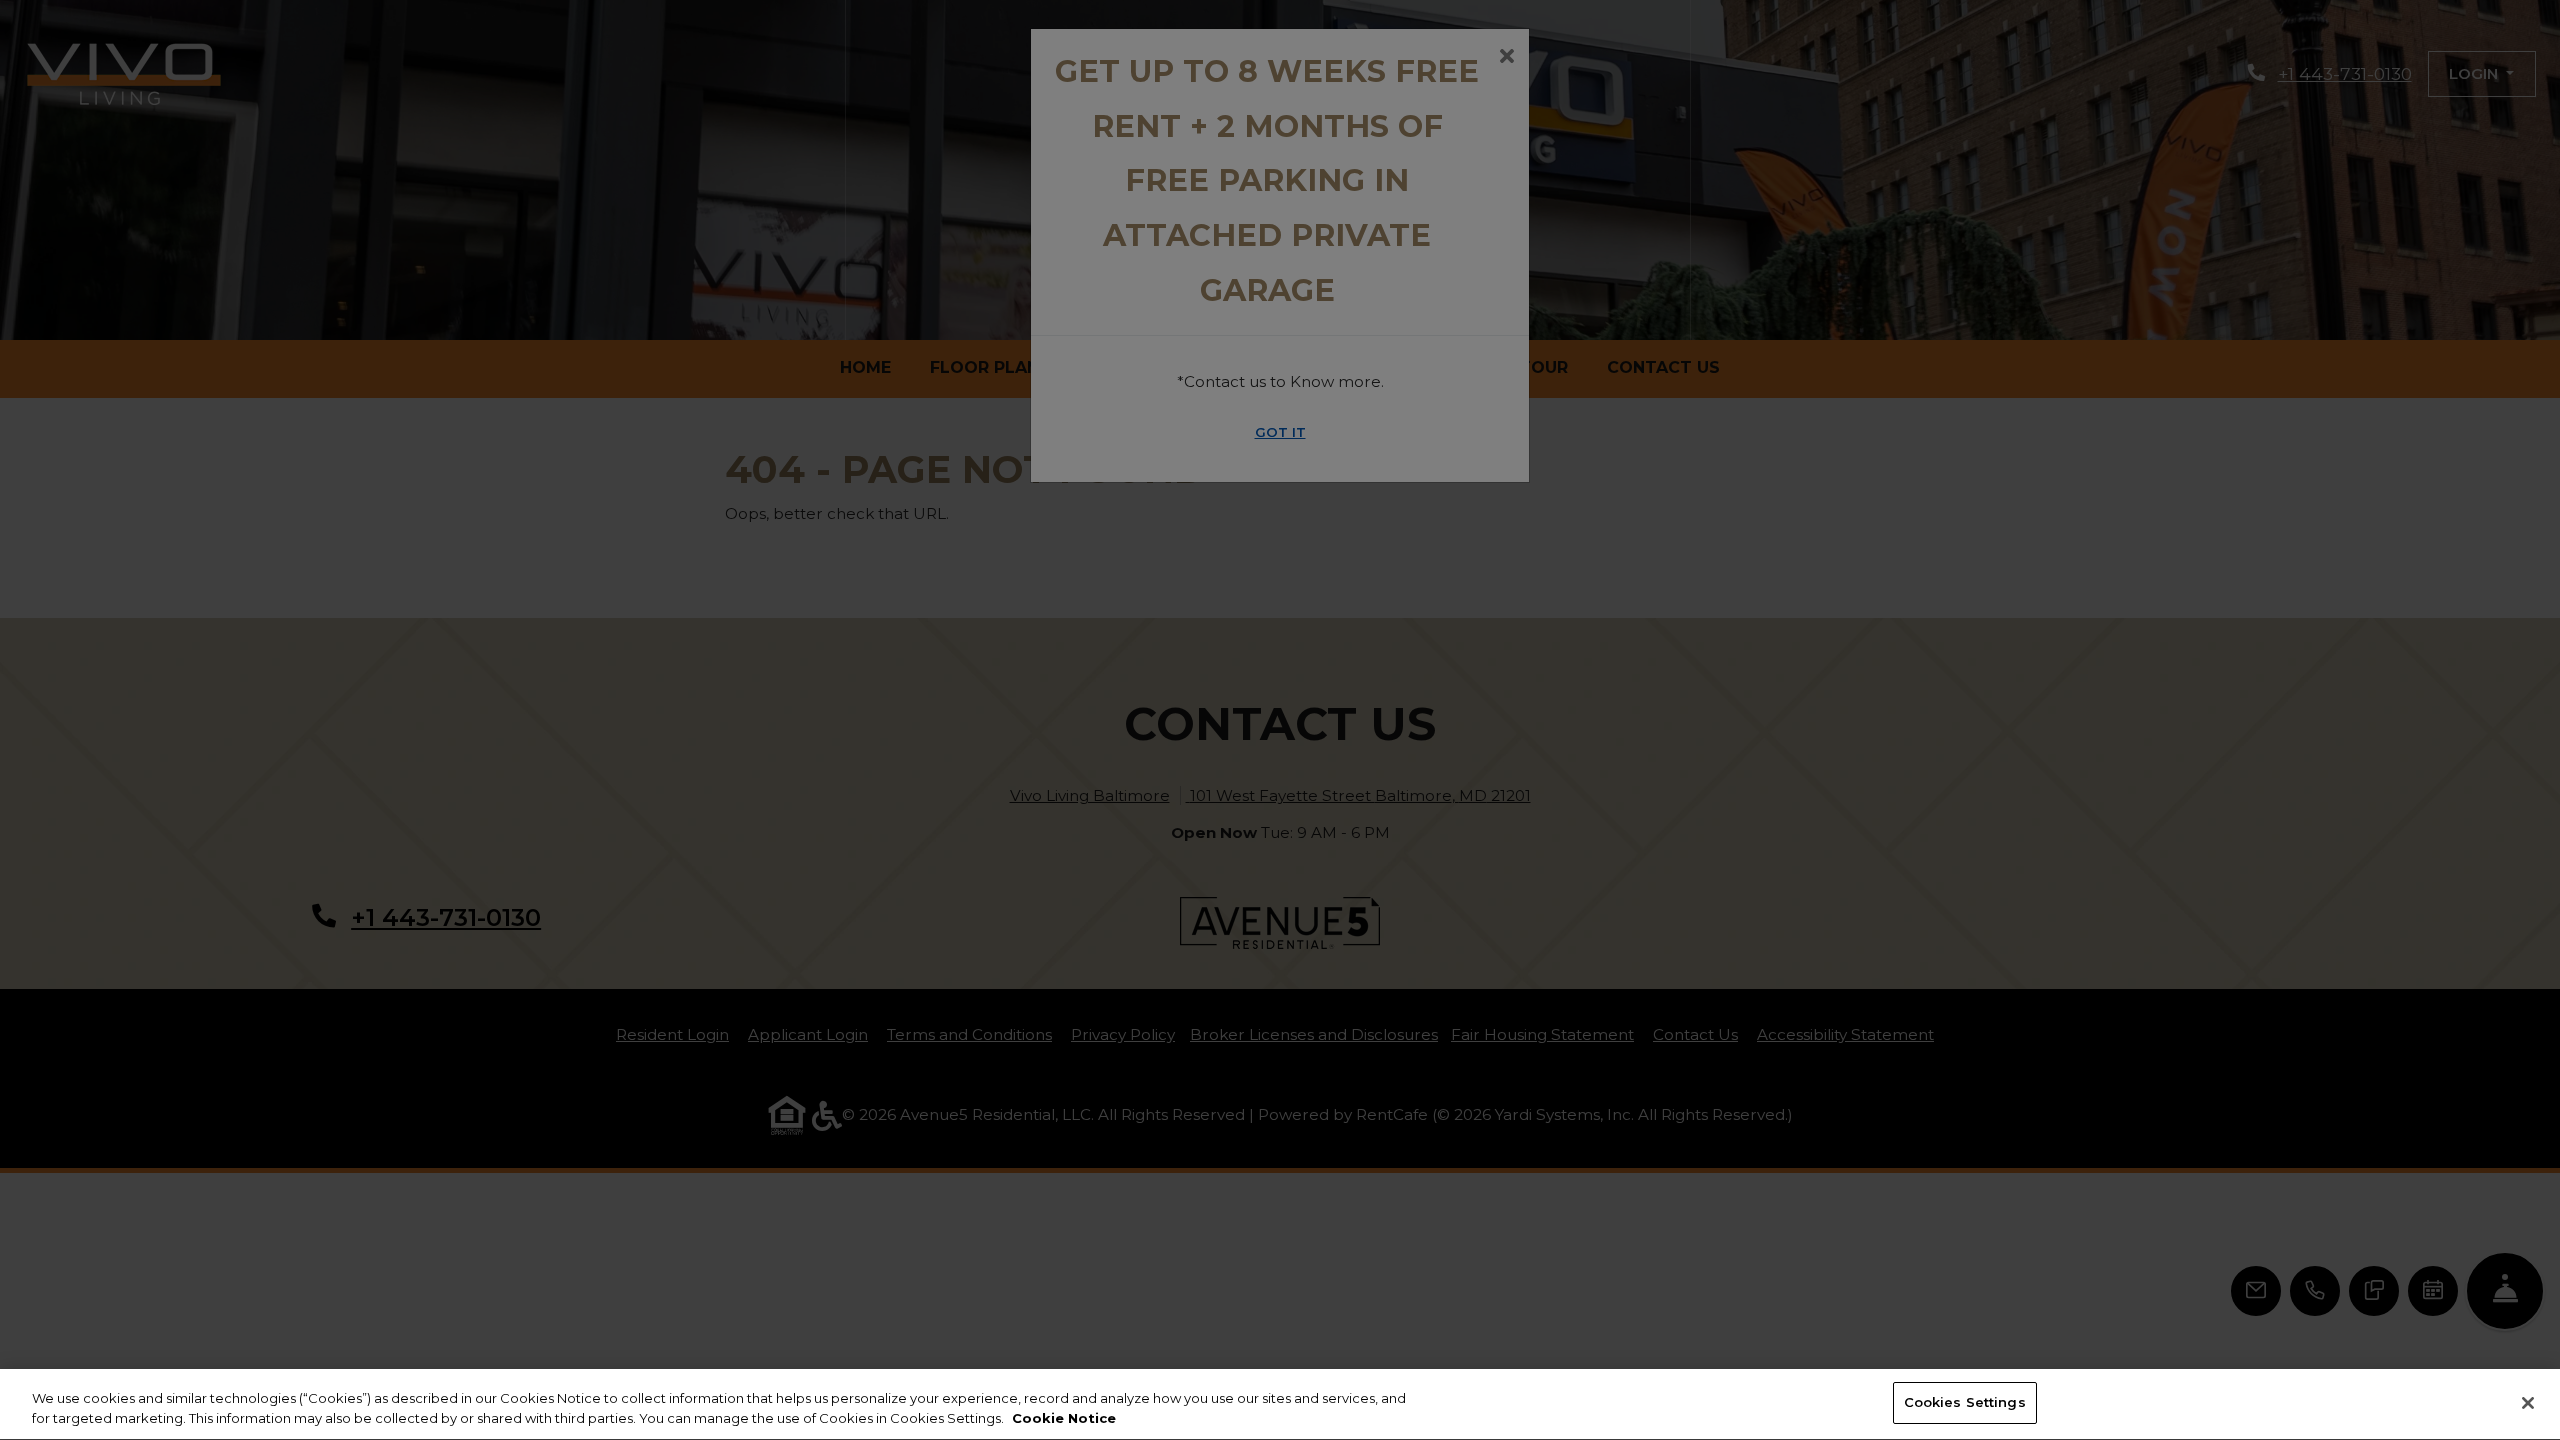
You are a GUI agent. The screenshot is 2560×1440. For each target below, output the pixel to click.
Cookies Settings (1965, 1402)
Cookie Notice (1064, 1418)
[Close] (2528, 1403)
